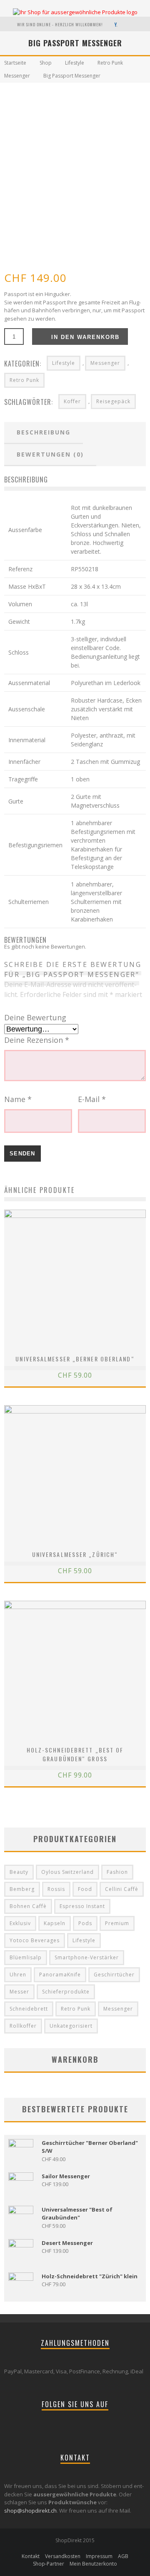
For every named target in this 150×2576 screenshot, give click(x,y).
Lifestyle (75, 63)
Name (18, 1099)
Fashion (117, 1872)
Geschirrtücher (114, 1975)
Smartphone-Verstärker (87, 1957)
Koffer (72, 401)
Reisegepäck (113, 401)
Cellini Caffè (122, 1889)
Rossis (56, 1889)
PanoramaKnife (60, 1975)
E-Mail (92, 1099)
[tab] (44, 433)
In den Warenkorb (85, 337)
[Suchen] (127, 24)
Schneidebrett (29, 2009)
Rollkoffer (23, 2026)
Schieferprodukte (66, 1992)
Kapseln (55, 1923)
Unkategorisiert (71, 2026)
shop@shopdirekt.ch (30, 2511)
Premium (117, 1923)
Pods (85, 1923)
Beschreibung (44, 432)
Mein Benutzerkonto (93, 2564)
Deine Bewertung (35, 1017)
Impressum (99, 2556)
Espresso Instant (82, 1906)
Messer (19, 1992)
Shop (46, 63)
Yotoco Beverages (35, 1940)
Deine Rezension (37, 1040)
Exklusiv (20, 1923)
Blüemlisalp (26, 1957)
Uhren (18, 1975)
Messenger (17, 76)
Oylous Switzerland (67, 1872)
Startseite (15, 63)
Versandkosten (63, 2556)
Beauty (19, 1872)
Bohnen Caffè (28, 1906)
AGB (123, 2556)
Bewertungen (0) (50, 454)
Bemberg (22, 1889)
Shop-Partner (49, 2564)
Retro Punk (110, 63)
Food (85, 1889)
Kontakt (31, 2556)
